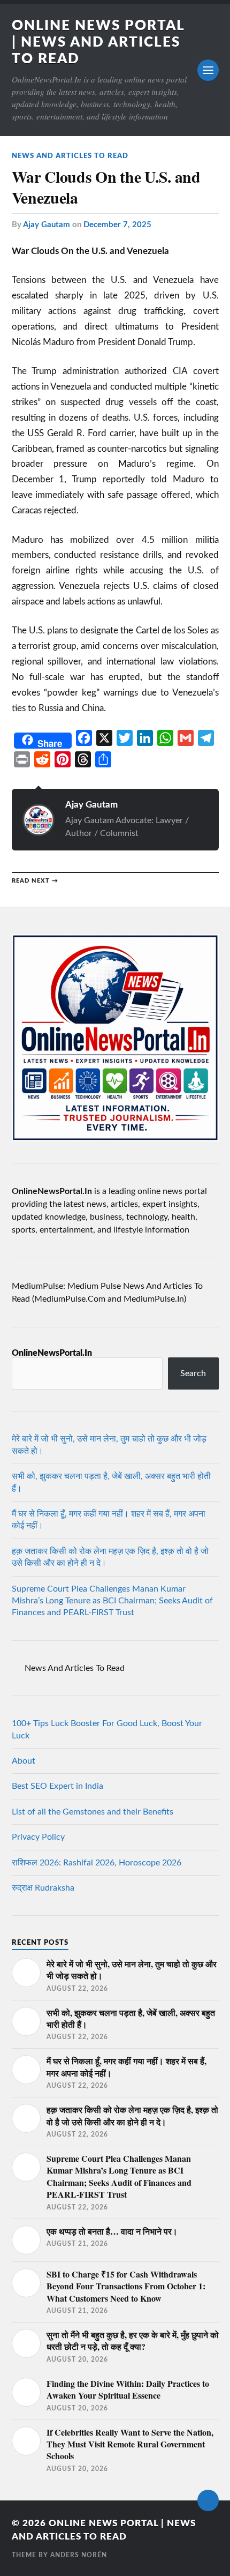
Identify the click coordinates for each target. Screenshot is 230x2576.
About (24, 1761)
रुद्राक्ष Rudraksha (43, 1888)
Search (193, 1373)
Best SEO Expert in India (57, 1786)
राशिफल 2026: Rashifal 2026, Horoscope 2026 (97, 1863)
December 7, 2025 (117, 225)
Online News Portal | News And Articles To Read (98, 42)
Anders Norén (79, 2555)
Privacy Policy (38, 1837)
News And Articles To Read (70, 156)
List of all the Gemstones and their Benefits (93, 1812)
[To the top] (208, 2500)
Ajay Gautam (47, 225)
